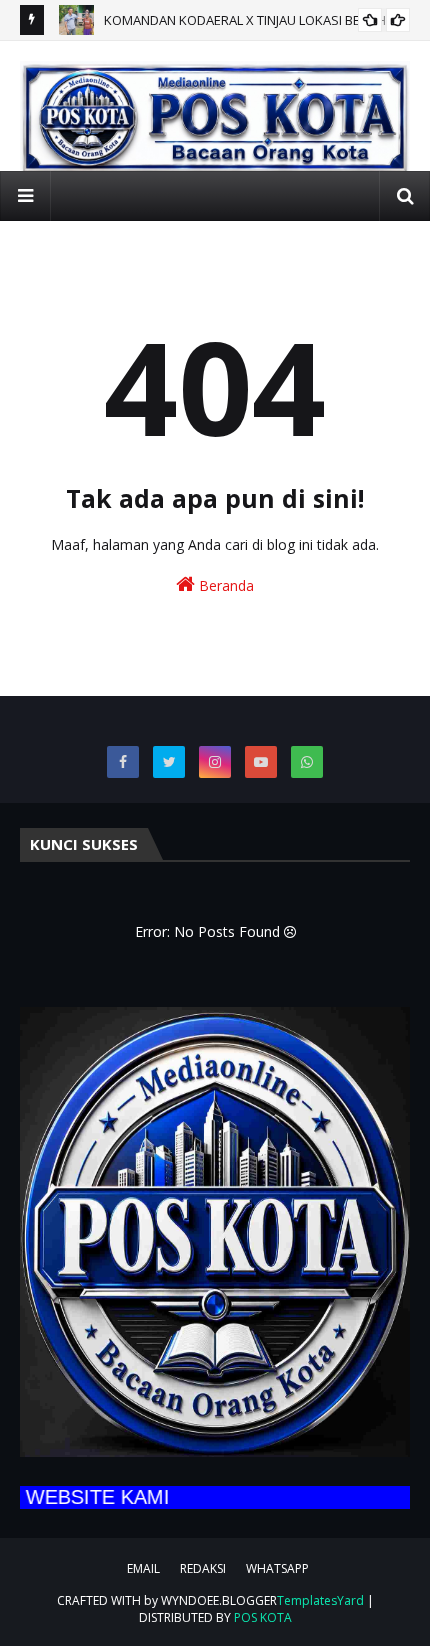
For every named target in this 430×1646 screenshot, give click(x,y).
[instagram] (215, 762)
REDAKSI (203, 1568)
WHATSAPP (277, 1568)
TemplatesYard (320, 1600)
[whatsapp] (307, 762)
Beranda (224, 585)
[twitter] (169, 762)
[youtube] (261, 762)
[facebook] (123, 762)
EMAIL (143, 1568)
